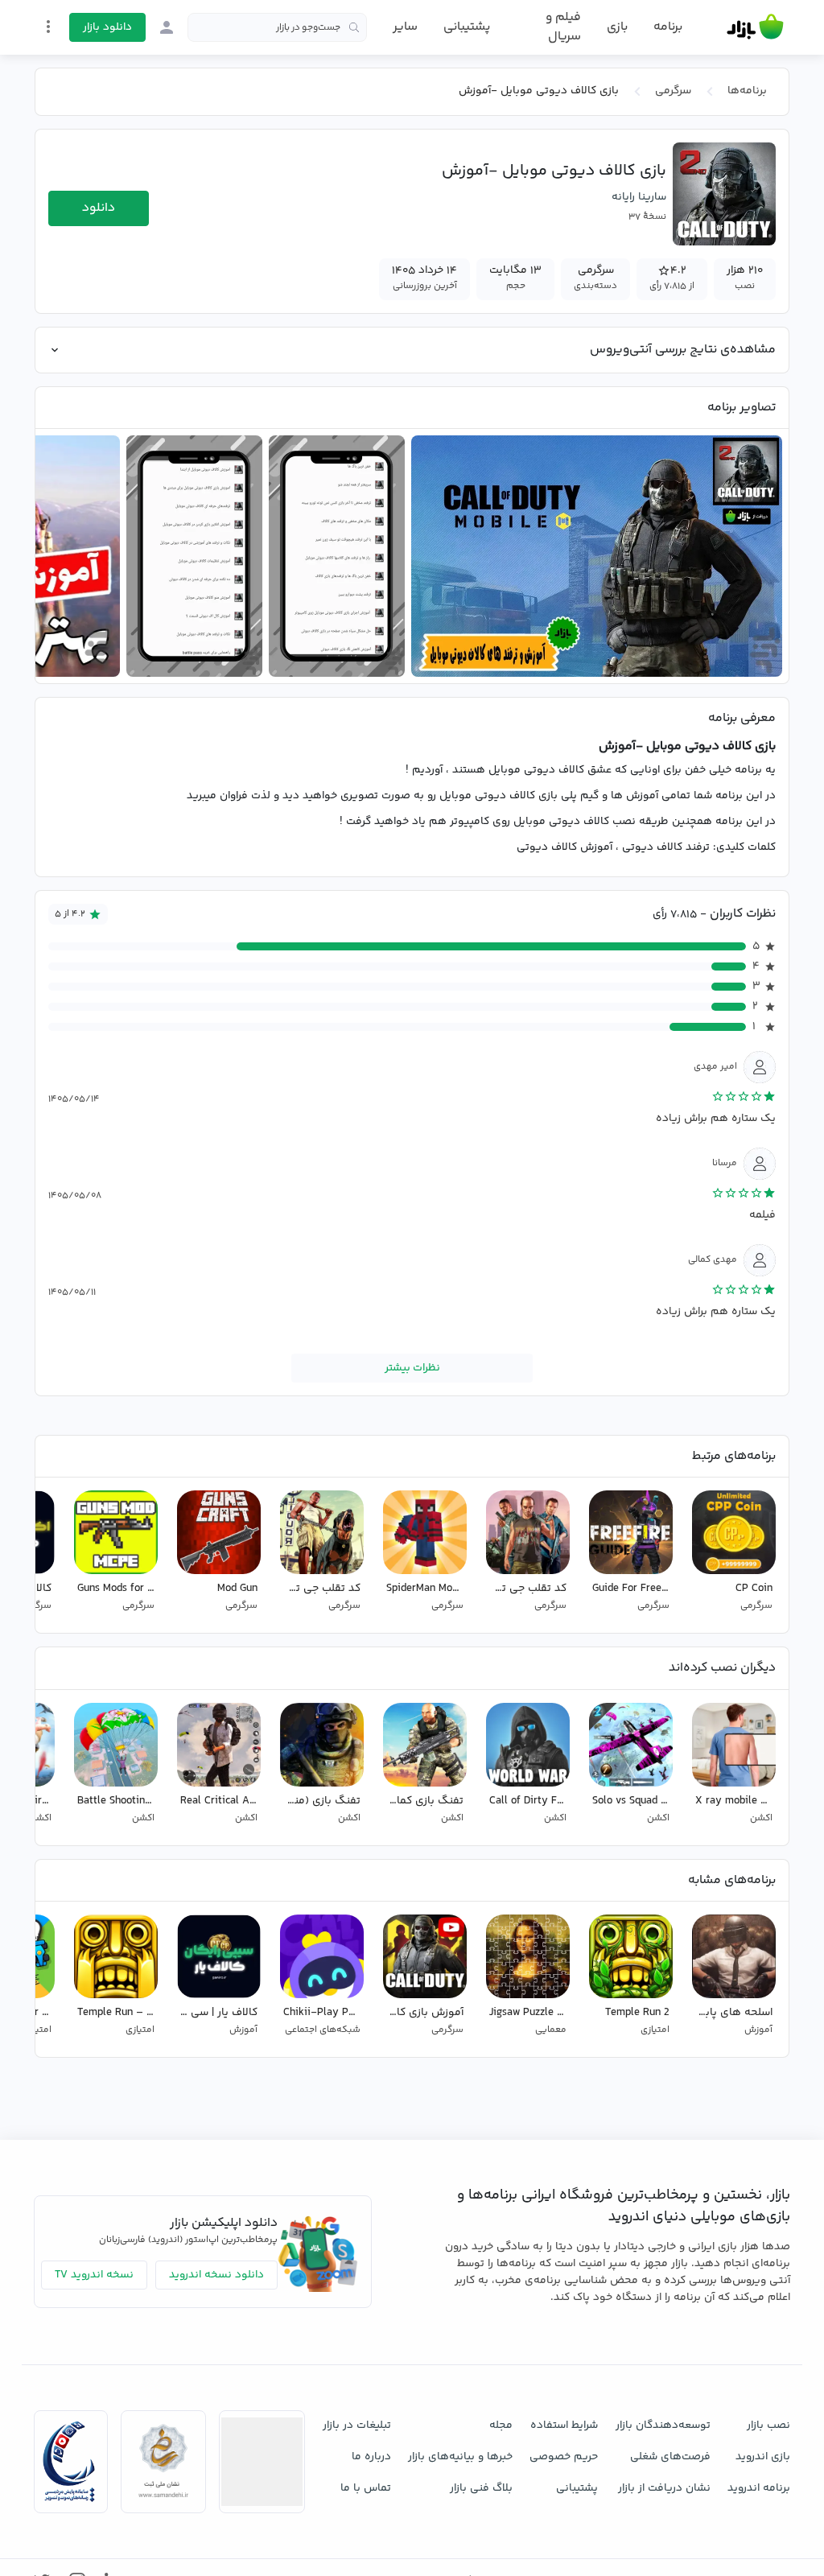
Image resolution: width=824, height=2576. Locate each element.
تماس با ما (366, 2488)
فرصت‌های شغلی (670, 2457)
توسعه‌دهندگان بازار (663, 2426)
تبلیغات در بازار (357, 2426)
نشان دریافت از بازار (664, 2488)
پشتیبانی (467, 27)
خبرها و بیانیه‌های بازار (460, 2457)
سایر (405, 27)
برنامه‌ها (747, 91)
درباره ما (371, 2457)
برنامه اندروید (759, 2488)
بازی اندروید (763, 2457)
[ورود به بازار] (167, 27)
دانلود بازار (107, 27)
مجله (501, 2426)
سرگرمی (673, 91)
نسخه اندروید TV (94, 2275)
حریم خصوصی (564, 2457)
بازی (617, 27)
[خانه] (755, 27)
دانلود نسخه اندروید (216, 2275)
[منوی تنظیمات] (48, 27)
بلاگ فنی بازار (481, 2488)
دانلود (99, 208)
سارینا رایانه (639, 197)
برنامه (668, 27)
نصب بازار (768, 2426)
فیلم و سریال (563, 27)
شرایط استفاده (564, 2426)
